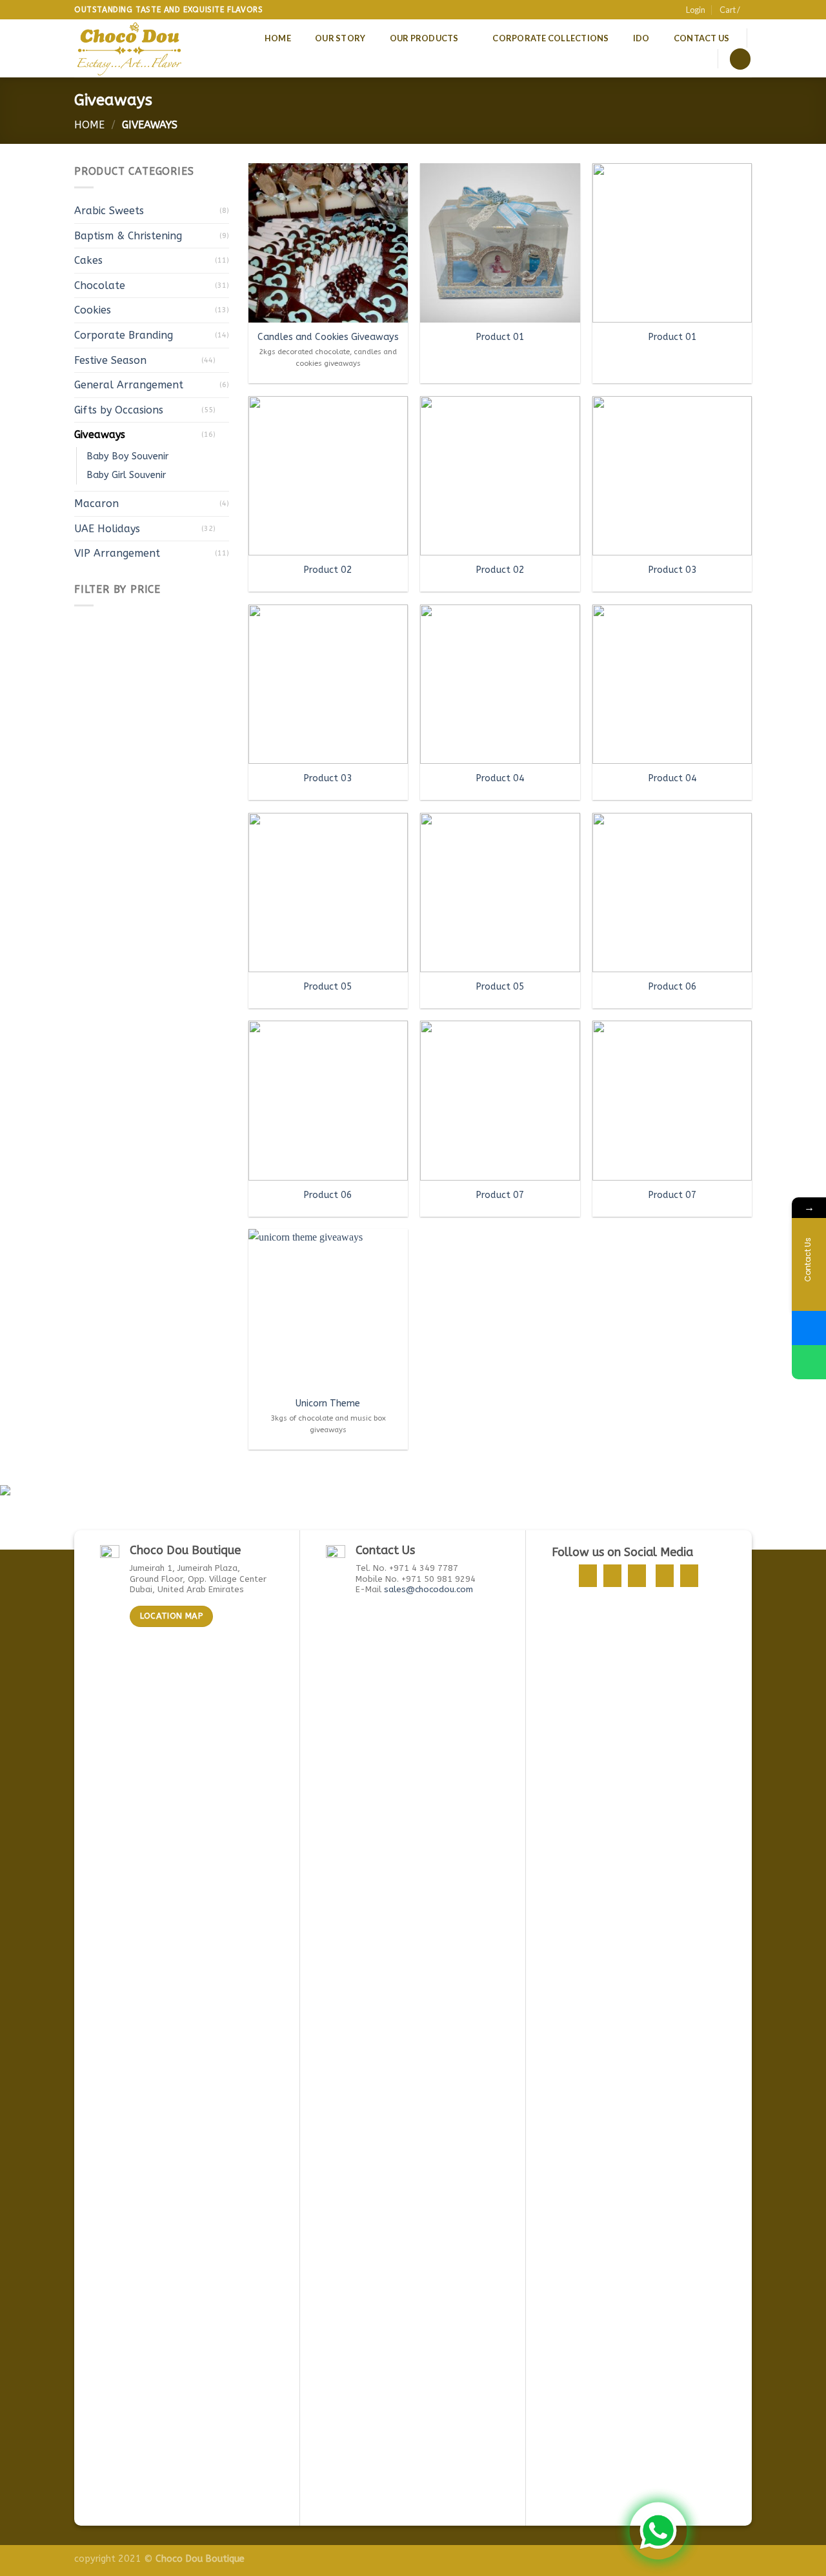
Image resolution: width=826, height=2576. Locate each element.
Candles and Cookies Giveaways (328, 337)
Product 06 (672, 987)
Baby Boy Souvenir (127, 456)
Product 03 (672, 570)
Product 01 (500, 337)
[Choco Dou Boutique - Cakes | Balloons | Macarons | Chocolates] (131, 48)
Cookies (93, 310)
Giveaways (100, 434)
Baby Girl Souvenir (126, 475)
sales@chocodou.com (428, 1589)
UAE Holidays (107, 529)
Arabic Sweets (109, 211)
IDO (641, 38)
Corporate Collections (550, 38)
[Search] (740, 59)
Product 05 (328, 987)
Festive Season (110, 360)
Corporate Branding (124, 335)
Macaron (96, 504)
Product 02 (328, 570)
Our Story (340, 38)
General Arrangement (129, 385)
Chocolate (100, 285)
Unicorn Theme (328, 1403)
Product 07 (500, 1195)
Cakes (88, 260)
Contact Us (702, 38)
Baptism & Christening (128, 236)
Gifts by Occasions (119, 410)
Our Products (424, 38)
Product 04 (500, 778)
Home (278, 38)
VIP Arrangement (117, 553)
